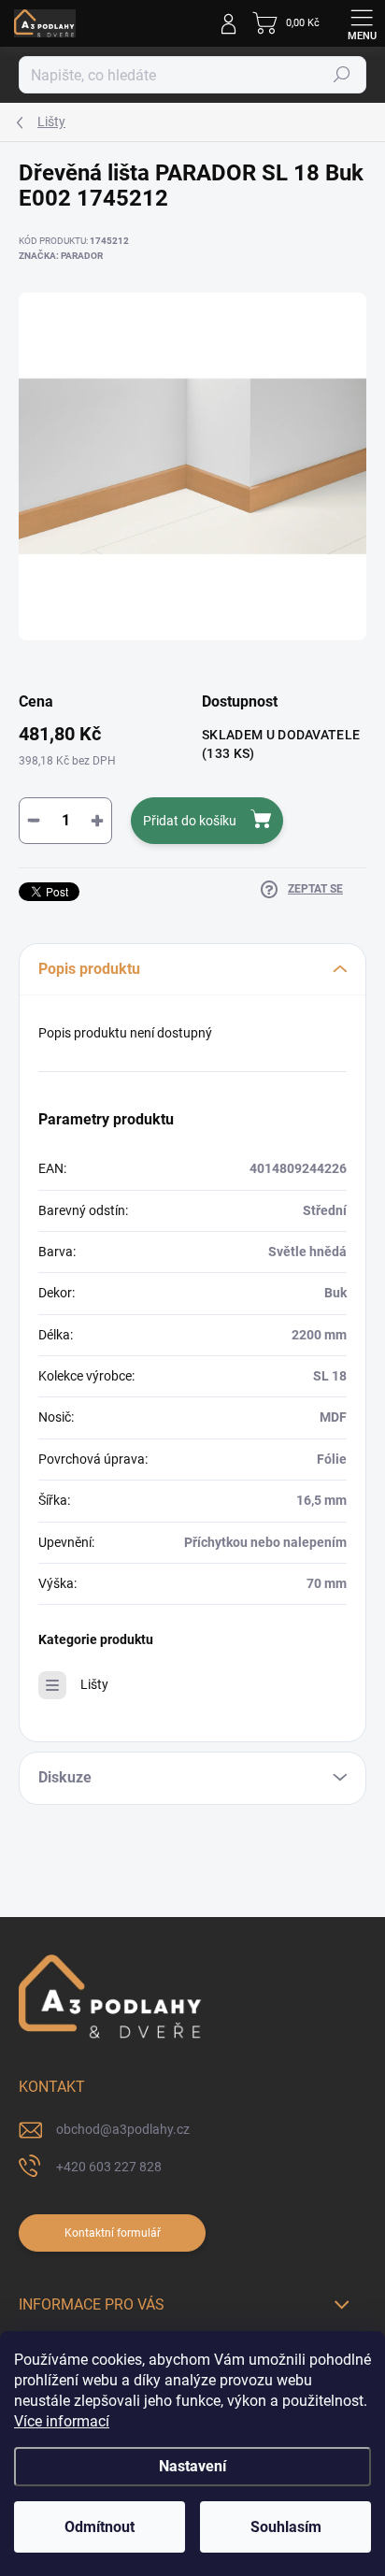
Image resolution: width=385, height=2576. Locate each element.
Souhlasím (286, 2527)
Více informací (62, 2421)
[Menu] (362, 23)
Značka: (61, 256)
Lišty (94, 1684)
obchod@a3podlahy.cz (123, 2129)
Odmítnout (100, 2527)
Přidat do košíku (190, 821)
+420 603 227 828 (109, 2167)
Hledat (342, 75)
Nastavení (192, 2466)
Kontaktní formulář (113, 2233)
